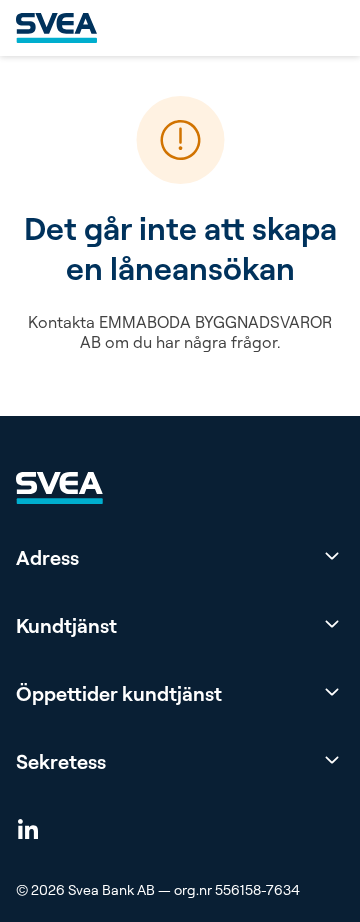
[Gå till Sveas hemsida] (56, 28)
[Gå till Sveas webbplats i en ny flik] (59, 488)
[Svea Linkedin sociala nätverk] (28, 828)
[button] (180, 558)
